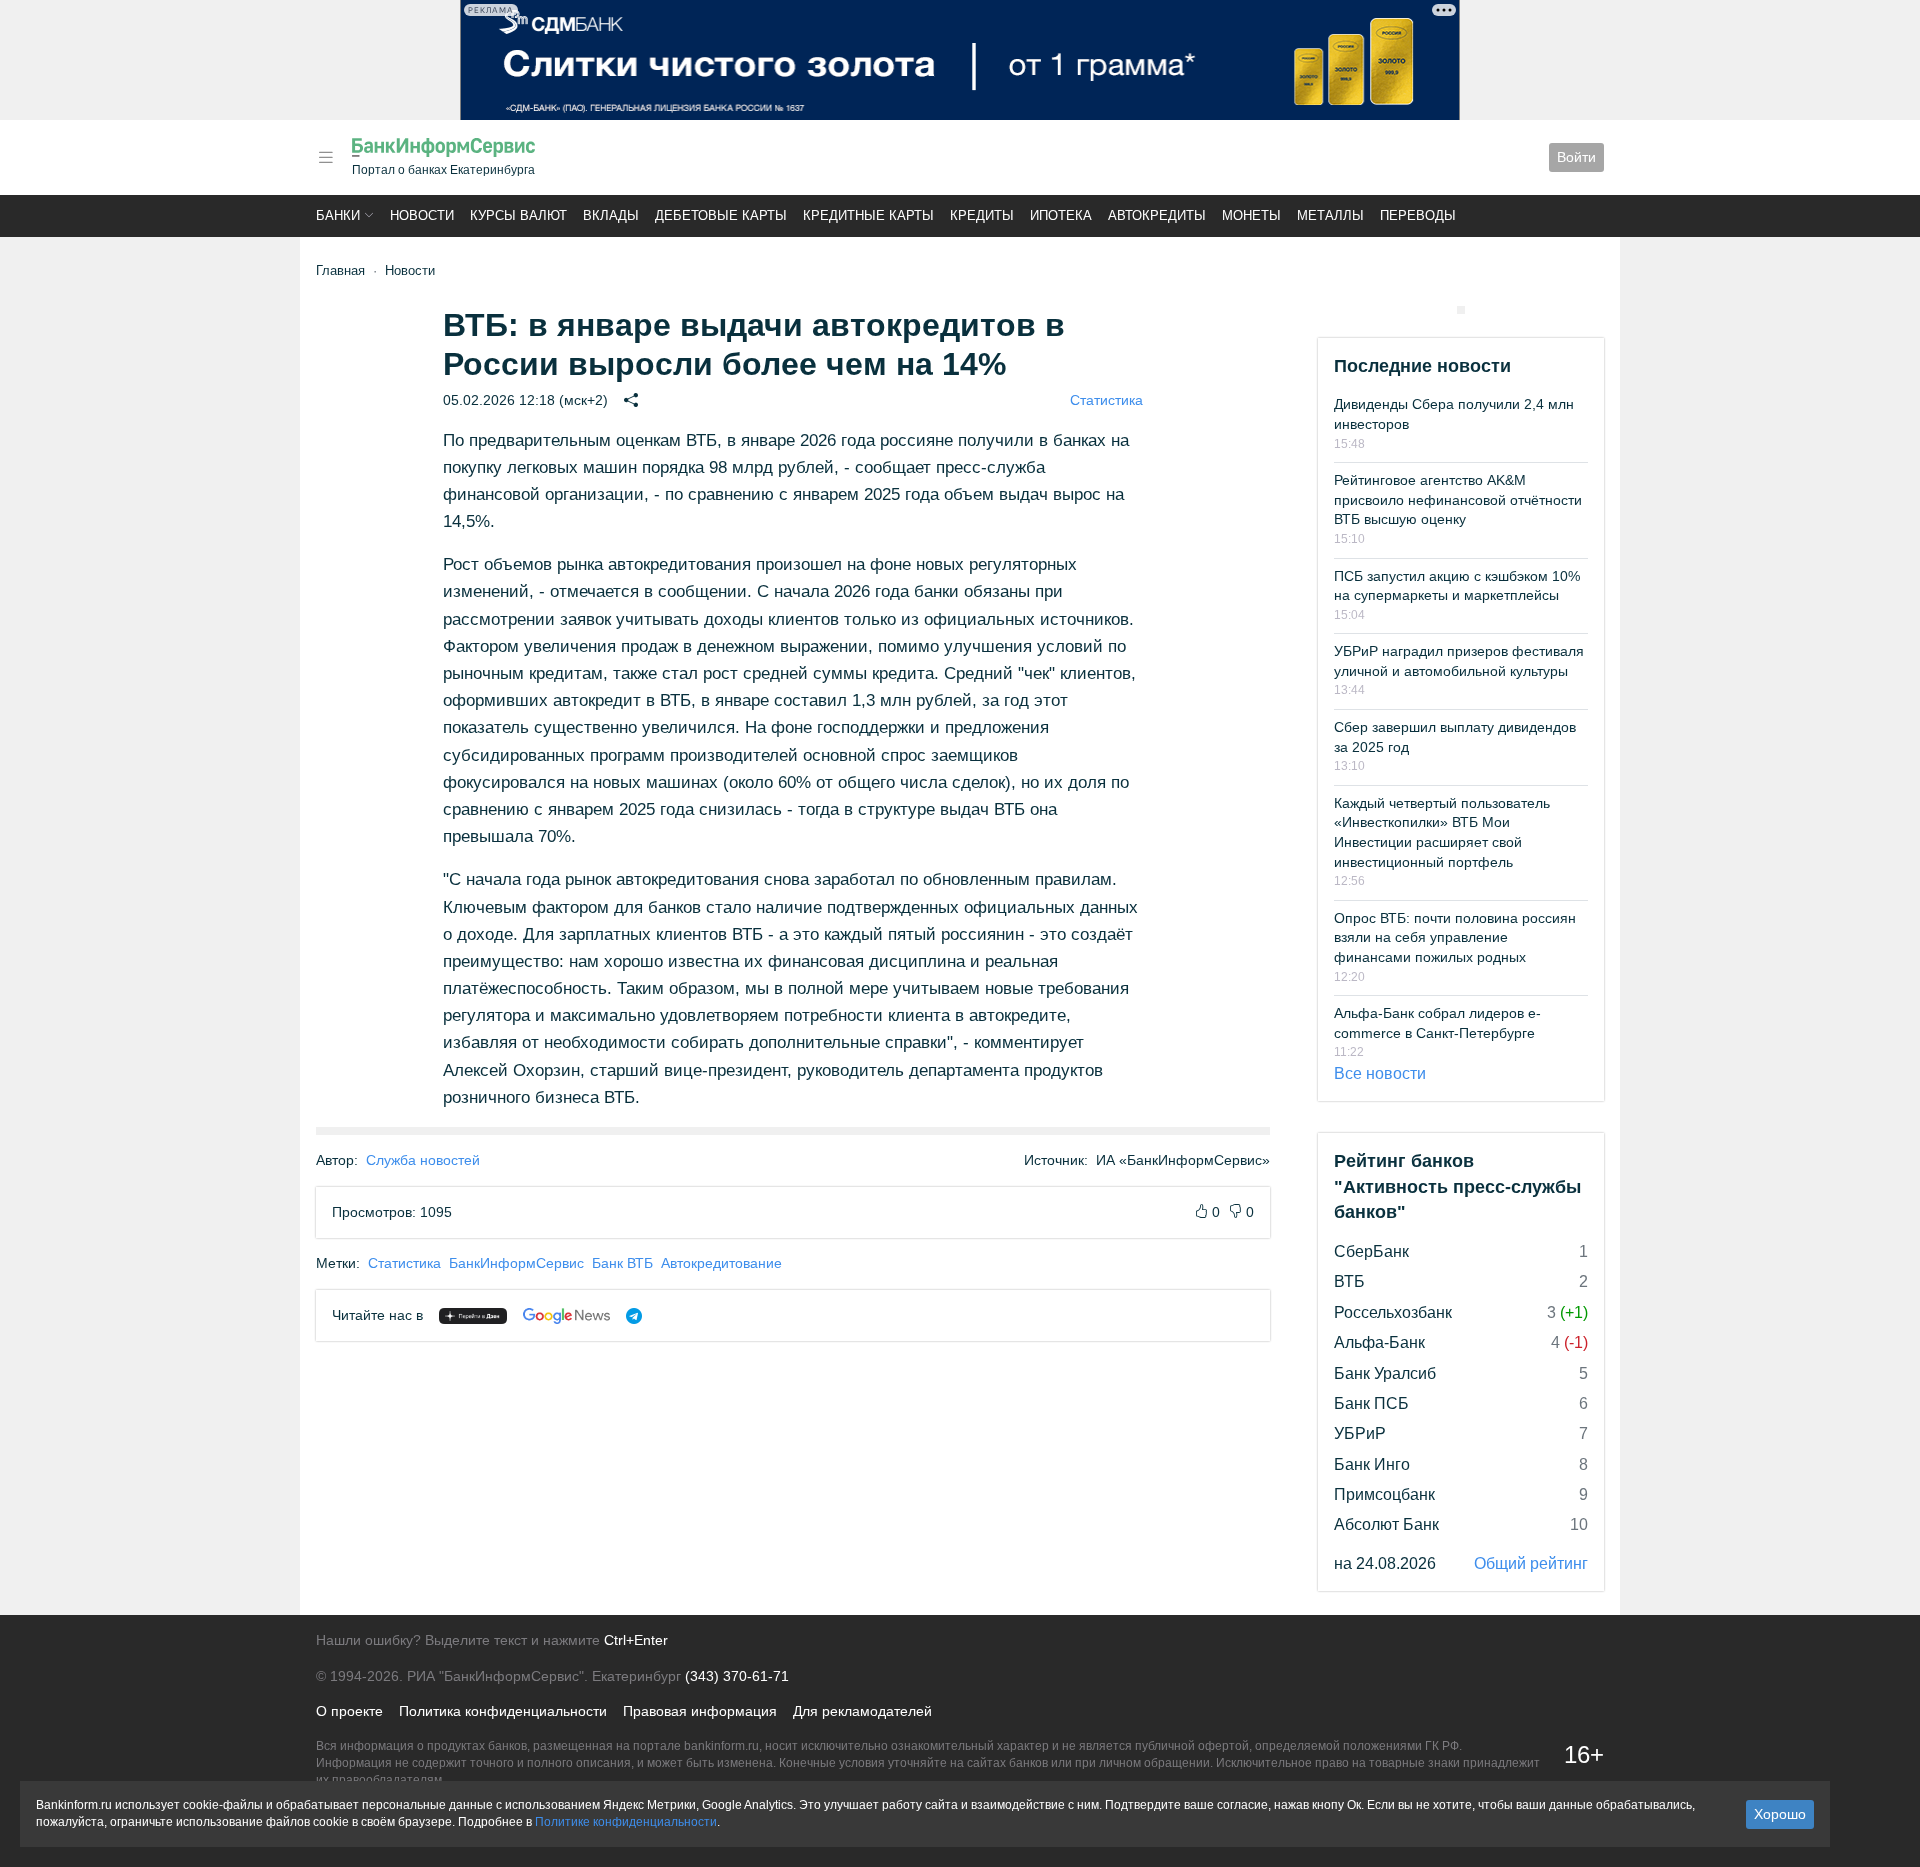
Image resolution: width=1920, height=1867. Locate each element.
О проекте (349, 1711)
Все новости (1380, 1073)
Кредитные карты (868, 215)
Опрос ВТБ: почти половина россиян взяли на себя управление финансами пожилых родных (1455, 937)
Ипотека (1061, 215)
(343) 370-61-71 (737, 1676)
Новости (422, 215)
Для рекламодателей (862, 1711)
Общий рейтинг (1531, 1563)
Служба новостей (423, 1160)
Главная (340, 270)
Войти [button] (1576, 157)
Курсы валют (518, 215)
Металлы (1330, 215)
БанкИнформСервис (516, 1263)
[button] (326, 157)
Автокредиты (1157, 215)
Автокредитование (721, 1263)
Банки (338, 215)
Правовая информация (700, 1711)
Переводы (1418, 215)
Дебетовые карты (721, 215)
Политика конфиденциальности (503, 1711)
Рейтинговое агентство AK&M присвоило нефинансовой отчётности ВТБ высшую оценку (1458, 499)
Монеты (1251, 215)
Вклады (611, 215)
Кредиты (982, 215)
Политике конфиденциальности (626, 1822)
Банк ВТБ (622, 1263)
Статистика (1106, 400)
